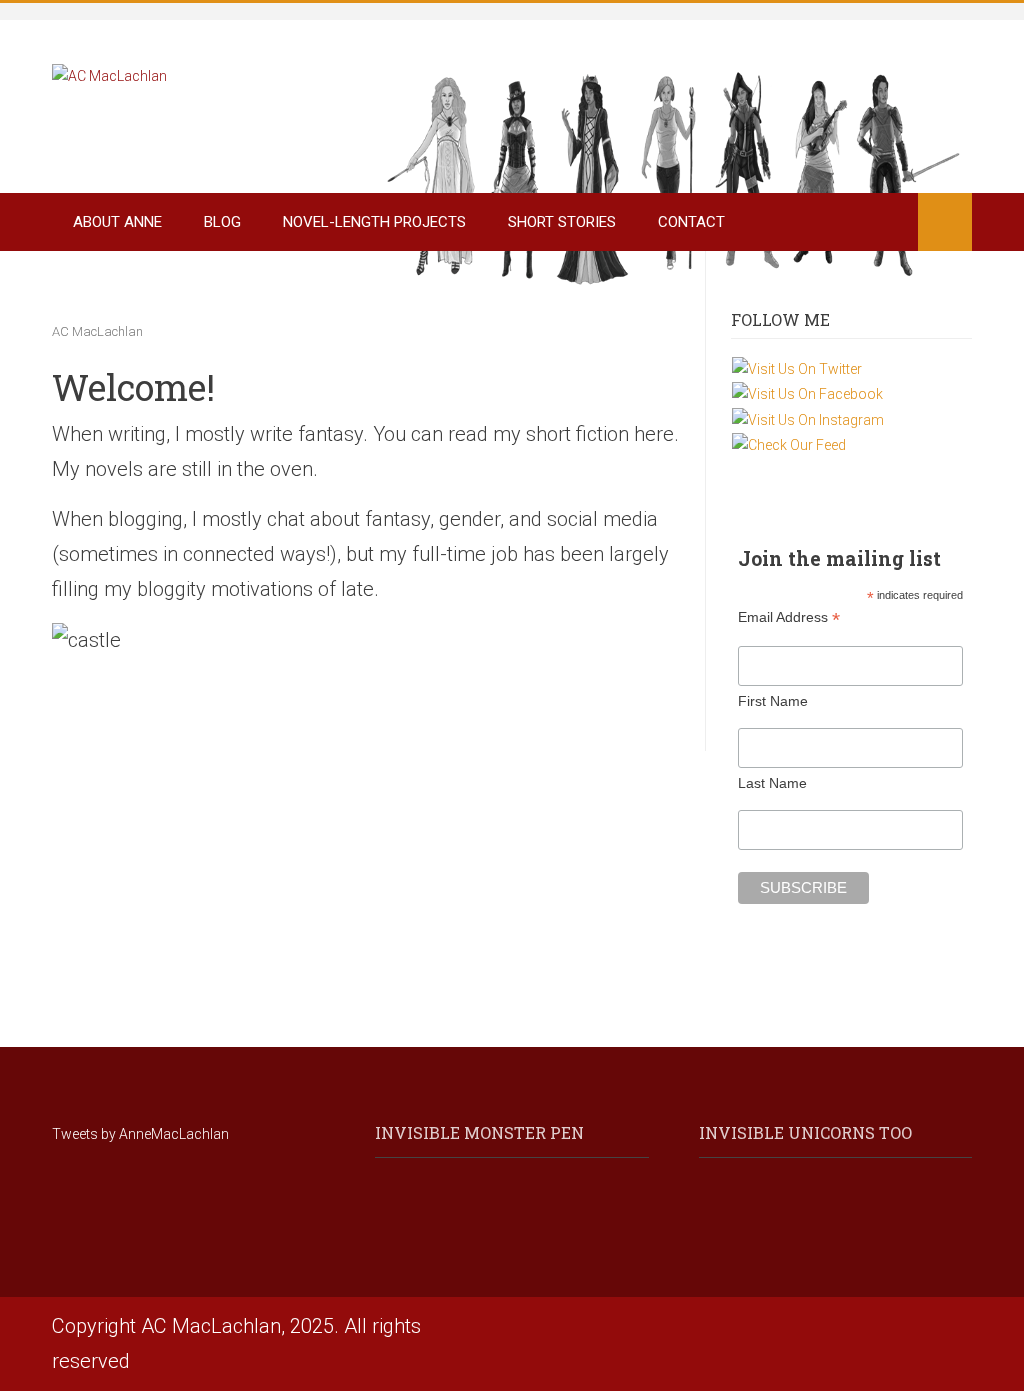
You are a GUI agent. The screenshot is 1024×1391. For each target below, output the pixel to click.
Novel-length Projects (374, 222)
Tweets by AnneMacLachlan (140, 1134)
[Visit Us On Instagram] (807, 419)
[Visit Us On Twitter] (796, 368)
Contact (691, 222)
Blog (222, 222)
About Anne (117, 222)
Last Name (772, 783)
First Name (773, 701)
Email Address (789, 617)
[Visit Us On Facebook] (807, 393)
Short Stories (562, 222)
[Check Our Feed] (788, 444)
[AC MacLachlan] (109, 75)
